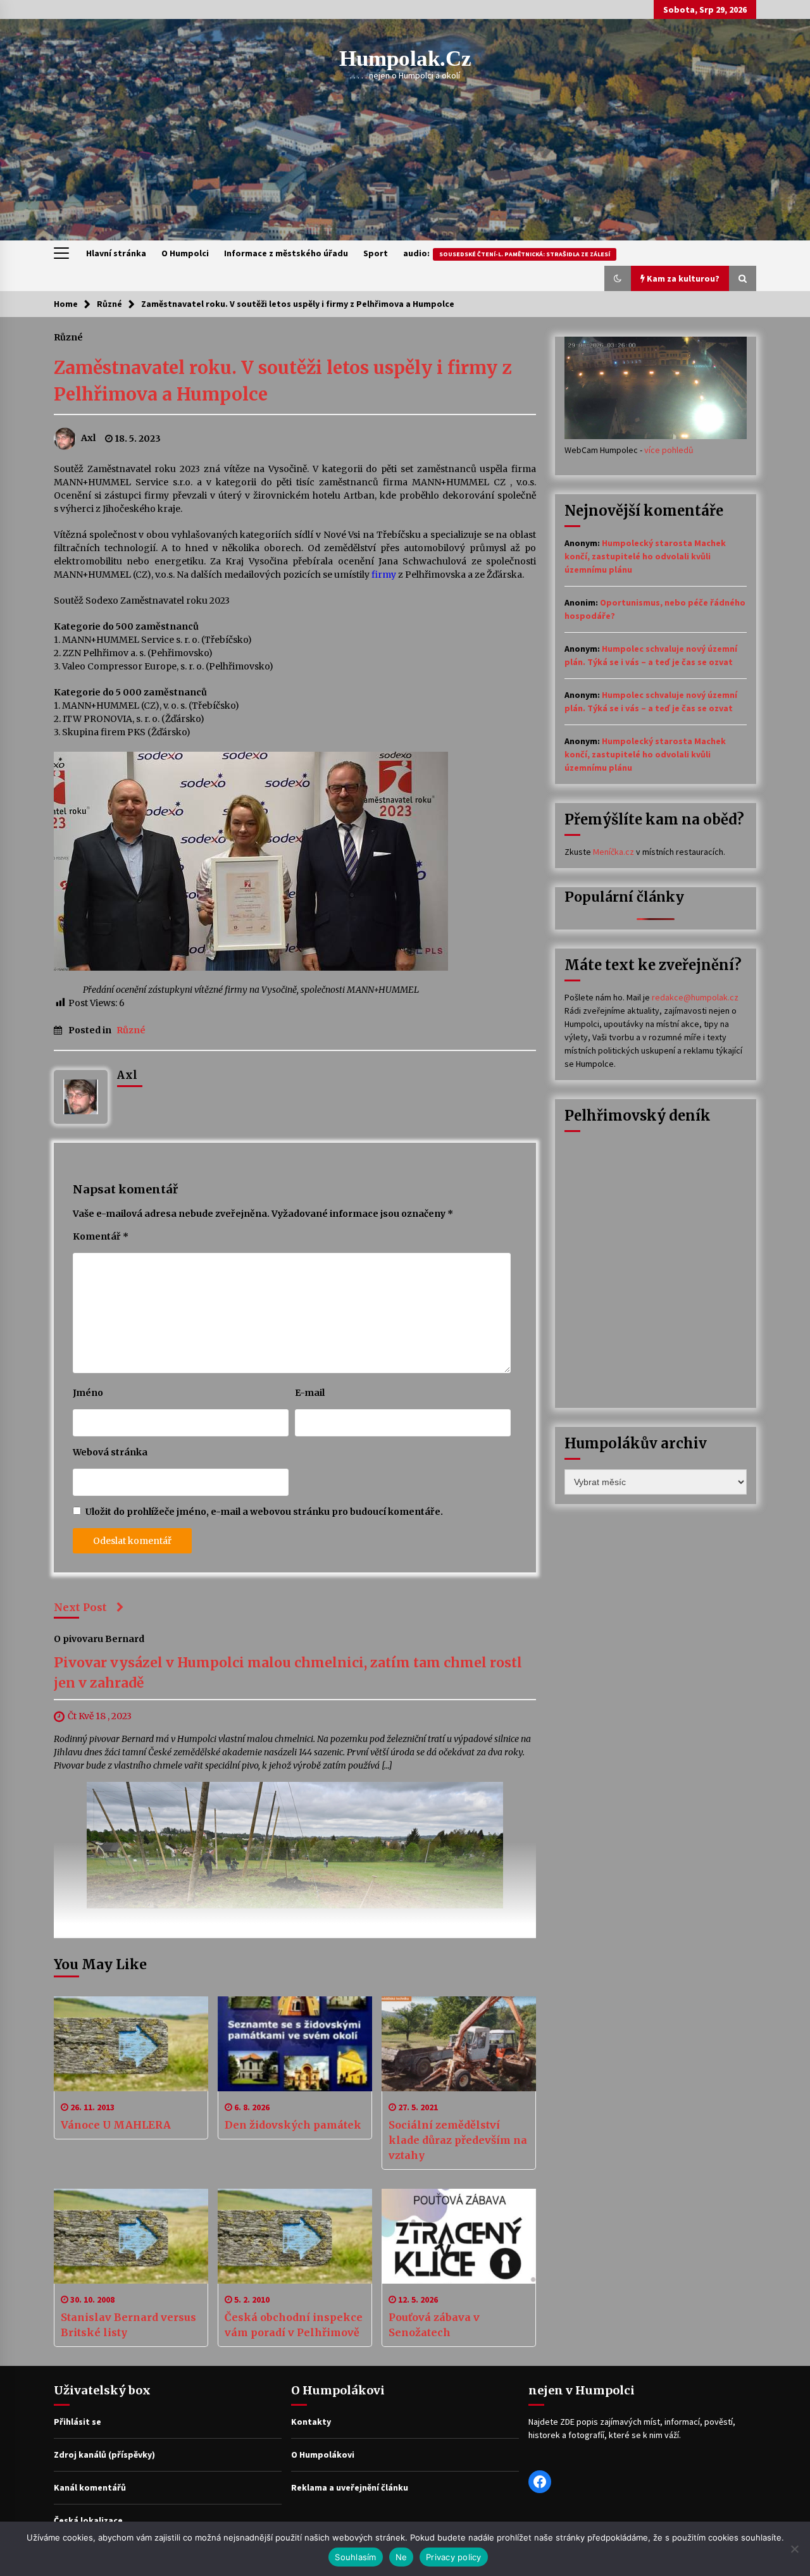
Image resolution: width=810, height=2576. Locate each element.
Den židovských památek (293, 2125)
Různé (68, 337)
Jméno (88, 1393)
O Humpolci (185, 253)
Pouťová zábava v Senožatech (434, 2325)
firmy (384, 575)
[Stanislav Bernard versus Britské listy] (131, 2236)
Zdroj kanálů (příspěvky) (104, 2455)
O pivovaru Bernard (99, 1639)
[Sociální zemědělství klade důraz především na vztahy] (459, 2044)
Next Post (80, 1607)
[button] (618, 278)
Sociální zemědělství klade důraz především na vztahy (458, 2140)
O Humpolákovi (323, 2455)
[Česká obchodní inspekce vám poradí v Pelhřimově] (295, 2236)
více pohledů (669, 450)
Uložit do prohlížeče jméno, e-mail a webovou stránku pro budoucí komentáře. (264, 1512)
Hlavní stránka (116, 253)
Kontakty (311, 2422)
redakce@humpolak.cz (695, 997)
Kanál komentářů (90, 2487)
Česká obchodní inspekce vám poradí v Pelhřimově (294, 2325)
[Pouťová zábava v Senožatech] (459, 2236)
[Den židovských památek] (295, 2044)
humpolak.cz (405, 59)
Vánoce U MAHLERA (116, 2125)
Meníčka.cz (614, 852)
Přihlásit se (78, 2422)
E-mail (310, 1393)
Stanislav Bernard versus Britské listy (128, 2325)
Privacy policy (454, 2557)
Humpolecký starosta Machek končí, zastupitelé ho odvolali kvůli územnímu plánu (645, 556)
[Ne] (794, 2549)
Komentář (101, 1236)
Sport (376, 253)
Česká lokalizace (88, 2520)
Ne (402, 2557)
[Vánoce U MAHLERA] (131, 2044)
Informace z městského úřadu (286, 253)
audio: (507, 253)
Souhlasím (355, 2557)
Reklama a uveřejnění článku (350, 2487)
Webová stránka (110, 1452)
